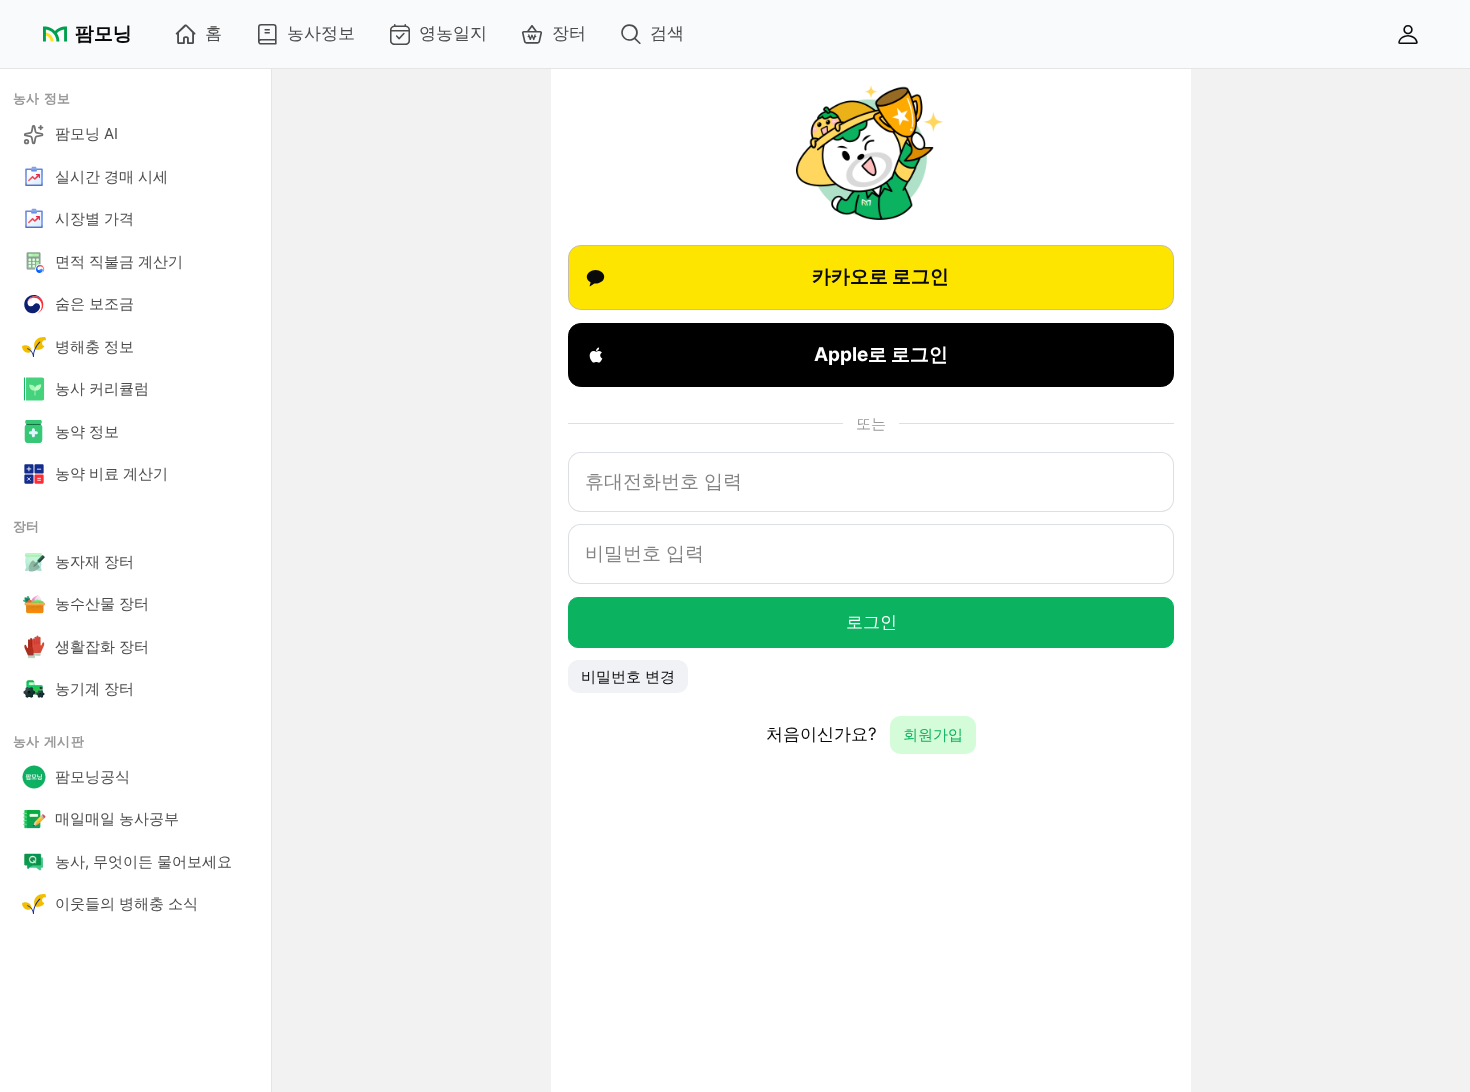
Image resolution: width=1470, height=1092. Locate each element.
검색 (667, 33)
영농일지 (453, 33)
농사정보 (321, 33)
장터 (569, 33)
